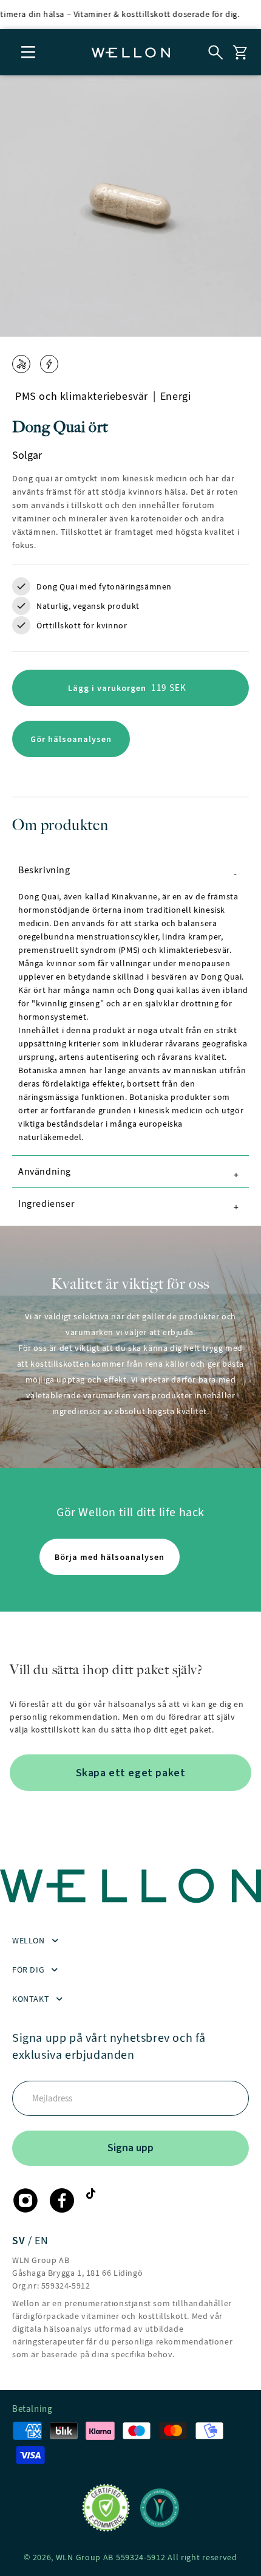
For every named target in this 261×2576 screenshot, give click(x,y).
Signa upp (130, 2148)
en (41, 2241)
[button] (29, 52)
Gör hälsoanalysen (71, 739)
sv (20, 2241)
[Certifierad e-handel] (106, 2508)
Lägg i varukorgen (141, 693)
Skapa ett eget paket (131, 1773)
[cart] (240, 52)
